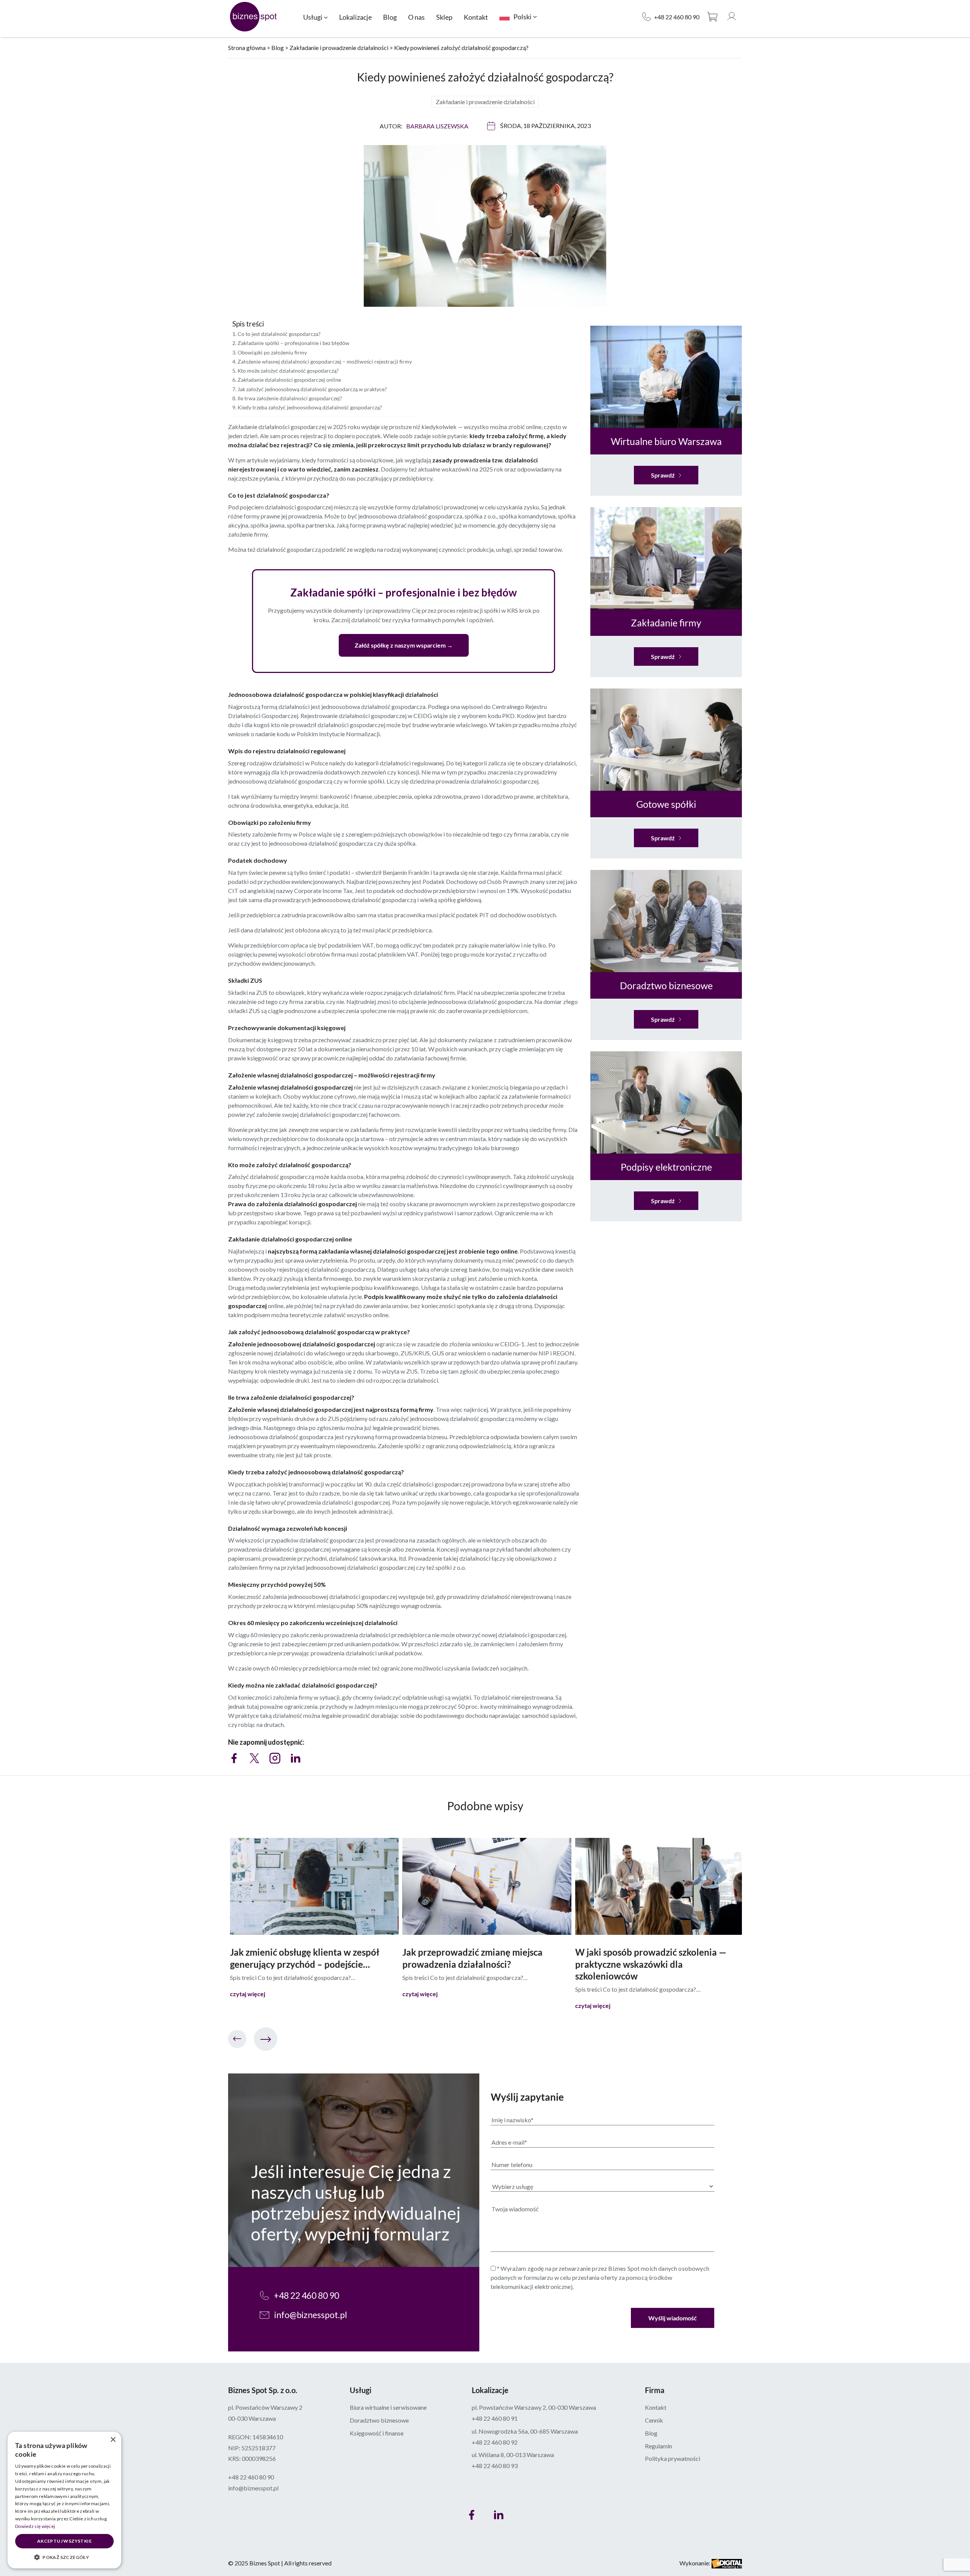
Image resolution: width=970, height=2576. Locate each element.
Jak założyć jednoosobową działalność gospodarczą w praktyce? (312, 389)
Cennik (654, 2420)
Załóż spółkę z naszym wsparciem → (404, 645)
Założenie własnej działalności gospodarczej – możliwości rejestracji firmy (325, 361)
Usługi (313, 17)
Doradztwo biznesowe (379, 2420)
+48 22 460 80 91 (495, 2418)
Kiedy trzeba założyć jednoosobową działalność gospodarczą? (310, 407)
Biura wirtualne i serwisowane (388, 2407)
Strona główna (247, 48)
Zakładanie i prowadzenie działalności (339, 48)
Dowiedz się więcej (35, 2526)
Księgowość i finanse (377, 2433)
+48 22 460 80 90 (677, 17)
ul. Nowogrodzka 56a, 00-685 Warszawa (525, 2431)
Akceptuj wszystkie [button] (64, 2541)
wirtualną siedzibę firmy (535, 1130)
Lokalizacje (355, 17)
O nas (416, 17)
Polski (523, 17)
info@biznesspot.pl (311, 2315)
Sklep (444, 17)
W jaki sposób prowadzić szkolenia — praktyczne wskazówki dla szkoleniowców (651, 1964)
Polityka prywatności (673, 2458)
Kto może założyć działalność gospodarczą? (288, 371)
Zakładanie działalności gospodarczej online (289, 380)
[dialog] (64, 2500)
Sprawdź (663, 475)
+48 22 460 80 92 (495, 2442)
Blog (390, 17)
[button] (64, 2557)
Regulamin (659, 2446)
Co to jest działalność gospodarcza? (279, 334)
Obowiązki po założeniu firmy (272, 352)
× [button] (113, 2440)
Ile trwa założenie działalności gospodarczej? (290, 398)
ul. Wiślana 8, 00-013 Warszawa (513, 2455)
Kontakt (476, 17)
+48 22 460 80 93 (495, 2466)
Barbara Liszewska (437, 126)
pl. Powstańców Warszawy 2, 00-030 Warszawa (534, 2407)
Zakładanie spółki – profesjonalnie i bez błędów (293, 343)
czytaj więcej (248, 1994)
